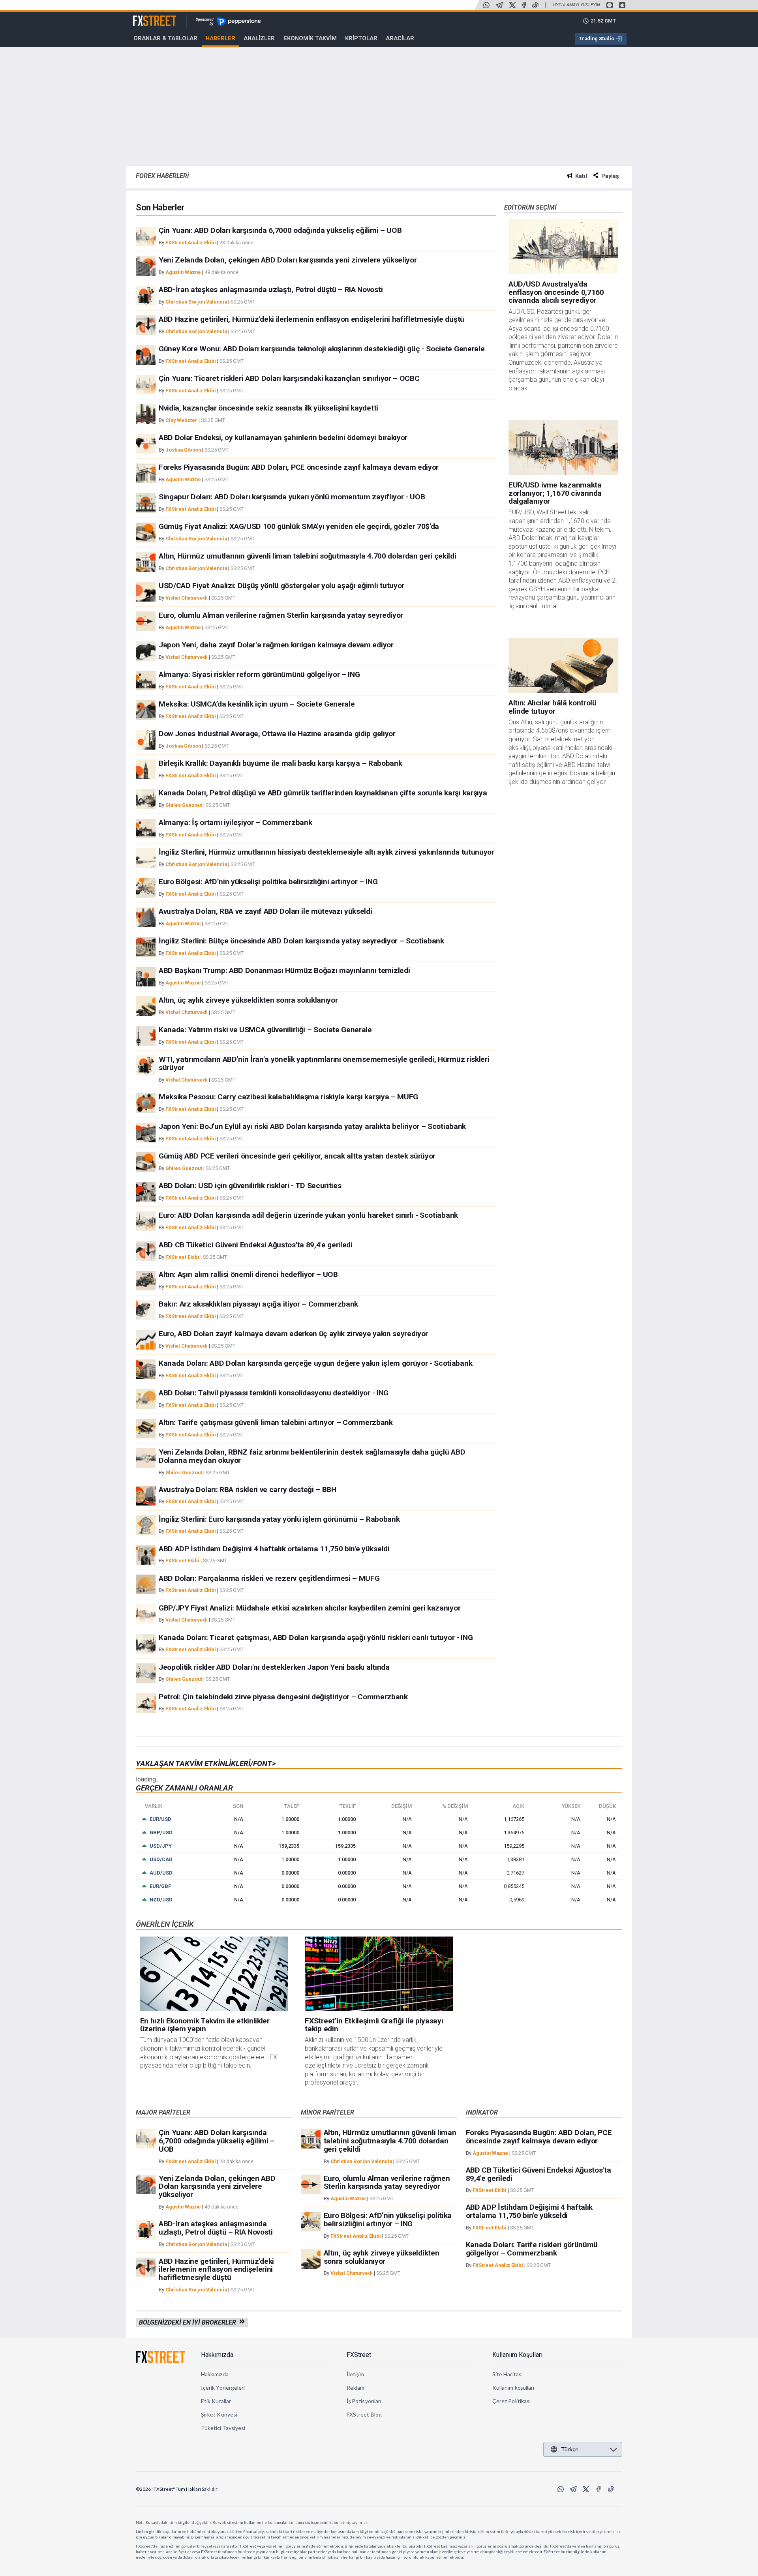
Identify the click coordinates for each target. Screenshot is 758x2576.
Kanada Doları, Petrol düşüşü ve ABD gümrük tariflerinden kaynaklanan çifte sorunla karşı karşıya (323, 793)
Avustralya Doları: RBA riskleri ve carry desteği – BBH (248, 1490)
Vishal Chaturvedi (187, 598)
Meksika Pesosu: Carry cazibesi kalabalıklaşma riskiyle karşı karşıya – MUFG (288, 1097)
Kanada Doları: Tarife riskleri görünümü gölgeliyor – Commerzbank (532, 2249)
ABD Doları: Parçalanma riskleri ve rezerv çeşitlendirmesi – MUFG (269, 1578)
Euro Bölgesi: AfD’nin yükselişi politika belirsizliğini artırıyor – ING (268, 882)
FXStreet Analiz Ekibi (191, 243)
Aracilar (400, 38)
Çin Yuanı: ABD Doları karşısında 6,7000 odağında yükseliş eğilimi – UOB (280, 230)
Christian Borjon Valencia (196, 302)
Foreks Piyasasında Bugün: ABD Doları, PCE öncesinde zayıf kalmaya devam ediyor (299, 467)
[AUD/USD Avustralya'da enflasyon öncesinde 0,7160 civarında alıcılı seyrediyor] (563, 247)
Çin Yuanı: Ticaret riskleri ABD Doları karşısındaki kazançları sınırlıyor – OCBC (289, 378)
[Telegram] (499, 5)
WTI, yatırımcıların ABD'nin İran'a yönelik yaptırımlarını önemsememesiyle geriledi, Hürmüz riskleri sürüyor (324, 1063)
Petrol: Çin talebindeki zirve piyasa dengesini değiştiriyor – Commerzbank (283, 1697)
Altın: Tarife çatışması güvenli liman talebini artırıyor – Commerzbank (276, 1422)
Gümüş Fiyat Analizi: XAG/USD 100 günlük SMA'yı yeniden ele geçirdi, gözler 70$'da (299, 526)
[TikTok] (535, 5)
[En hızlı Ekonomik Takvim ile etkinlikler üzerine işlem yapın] (214, 1974)
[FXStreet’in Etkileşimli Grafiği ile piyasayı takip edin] (379, 1974)
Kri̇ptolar (361, 38)
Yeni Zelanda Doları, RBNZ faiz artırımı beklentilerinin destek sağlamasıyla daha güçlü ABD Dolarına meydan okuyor (312, 1456)
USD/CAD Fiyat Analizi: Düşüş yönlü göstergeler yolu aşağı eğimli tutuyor (281, 586)
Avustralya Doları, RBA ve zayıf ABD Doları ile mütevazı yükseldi (265, 911)
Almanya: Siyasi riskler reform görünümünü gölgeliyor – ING (259, 674)
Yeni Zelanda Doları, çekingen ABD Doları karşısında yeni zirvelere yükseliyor (288, 260)
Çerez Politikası (511, 2401)
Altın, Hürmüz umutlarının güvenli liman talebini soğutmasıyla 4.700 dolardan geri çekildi (308, 556)
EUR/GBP (161, 1886)
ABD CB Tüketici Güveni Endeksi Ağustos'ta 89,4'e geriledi (256, 1245)
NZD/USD (161, 1900)
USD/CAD (161, 1859)
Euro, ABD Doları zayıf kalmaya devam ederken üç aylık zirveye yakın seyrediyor (293, 1334)
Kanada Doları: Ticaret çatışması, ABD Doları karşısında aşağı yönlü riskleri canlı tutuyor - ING (316, 1638)
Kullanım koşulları (513, 2388)
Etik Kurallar (216, 2401)
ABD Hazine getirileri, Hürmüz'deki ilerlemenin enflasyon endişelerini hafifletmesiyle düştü (311, 319)
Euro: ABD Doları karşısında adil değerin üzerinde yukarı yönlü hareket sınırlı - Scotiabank (308, 1215)
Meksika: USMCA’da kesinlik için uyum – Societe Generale (257, 704)
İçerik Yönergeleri (223, 2388)
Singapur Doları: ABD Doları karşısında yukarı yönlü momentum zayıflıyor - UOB (292, 497)
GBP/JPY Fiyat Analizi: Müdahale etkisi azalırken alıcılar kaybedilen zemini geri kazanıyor (310, 1608)
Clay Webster (181, 420)
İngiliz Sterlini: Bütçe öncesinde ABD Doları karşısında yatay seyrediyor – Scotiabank (301, 941)
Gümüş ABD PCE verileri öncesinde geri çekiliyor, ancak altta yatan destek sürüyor (297, 1156)
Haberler (220, 38)
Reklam (356, 2388)
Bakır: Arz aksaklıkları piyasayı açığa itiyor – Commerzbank (258, 1304)
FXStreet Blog (364, 2414)
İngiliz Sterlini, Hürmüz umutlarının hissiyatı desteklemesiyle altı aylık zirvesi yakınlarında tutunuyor (326, 852)
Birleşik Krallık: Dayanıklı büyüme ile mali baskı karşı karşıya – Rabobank (280, 763)
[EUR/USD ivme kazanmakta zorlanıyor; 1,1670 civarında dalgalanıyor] (563, 447)
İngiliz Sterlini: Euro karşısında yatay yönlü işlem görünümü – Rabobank (279, 1519)
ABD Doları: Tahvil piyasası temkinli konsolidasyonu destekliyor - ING (274, 1393)
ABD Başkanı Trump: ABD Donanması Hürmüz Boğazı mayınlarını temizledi (284, 970)
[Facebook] (524, 5)
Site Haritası (508, 2374)
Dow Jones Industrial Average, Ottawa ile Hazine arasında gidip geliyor (277, 734)
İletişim (356, 2374)
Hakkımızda (217, 2355)
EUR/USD (160, 1819)
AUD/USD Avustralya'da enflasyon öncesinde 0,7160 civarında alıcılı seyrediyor (556, 292)
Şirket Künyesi (219, 2414)
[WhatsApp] (486, 5)
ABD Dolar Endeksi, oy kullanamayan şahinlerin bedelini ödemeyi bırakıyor (283, 438)
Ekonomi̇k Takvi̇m (310, 38)
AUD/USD (161, 1873)
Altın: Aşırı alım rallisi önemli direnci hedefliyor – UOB (248, 1274)
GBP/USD (161, 1833)
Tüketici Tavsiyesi (223, 2428)
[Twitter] (512, 5)
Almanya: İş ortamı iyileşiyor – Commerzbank (235, 822)
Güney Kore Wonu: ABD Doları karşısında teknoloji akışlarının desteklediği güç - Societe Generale (322, 349)
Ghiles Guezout (184, 805)
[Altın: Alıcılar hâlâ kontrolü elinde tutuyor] (563, 665)
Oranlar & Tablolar (165, 38)
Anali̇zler (259, 38)
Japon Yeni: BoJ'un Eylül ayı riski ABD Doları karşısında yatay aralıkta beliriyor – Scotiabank (312, 1126)
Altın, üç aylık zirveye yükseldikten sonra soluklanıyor (248, 1000)
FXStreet (145, 16)
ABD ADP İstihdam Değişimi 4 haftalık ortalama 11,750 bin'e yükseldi (274, 1549)
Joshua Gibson (183, 450)
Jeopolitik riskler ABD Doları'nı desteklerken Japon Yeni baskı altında (274, 1667)
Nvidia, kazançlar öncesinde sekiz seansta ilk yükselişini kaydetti (268, 408)
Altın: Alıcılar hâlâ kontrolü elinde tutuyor (553, 707)
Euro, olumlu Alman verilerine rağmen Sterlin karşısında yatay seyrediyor (281, 615)
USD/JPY (161, 1846)
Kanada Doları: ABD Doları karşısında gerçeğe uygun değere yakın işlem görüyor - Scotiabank (315, 1363)
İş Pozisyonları (364, 2401)
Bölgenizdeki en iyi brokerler (189, 2322)
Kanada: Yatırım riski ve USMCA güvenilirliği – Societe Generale (265, 1030)
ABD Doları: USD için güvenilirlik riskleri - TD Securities (250, 1186)
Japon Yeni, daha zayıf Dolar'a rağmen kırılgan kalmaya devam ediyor (276, 645)
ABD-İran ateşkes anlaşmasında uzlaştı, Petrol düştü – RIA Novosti (271, 290)
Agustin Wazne (183, 272)
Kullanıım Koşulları (517, 2355)
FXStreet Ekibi (182, 1257)
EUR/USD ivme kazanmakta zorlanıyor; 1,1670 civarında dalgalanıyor (555, 493)
